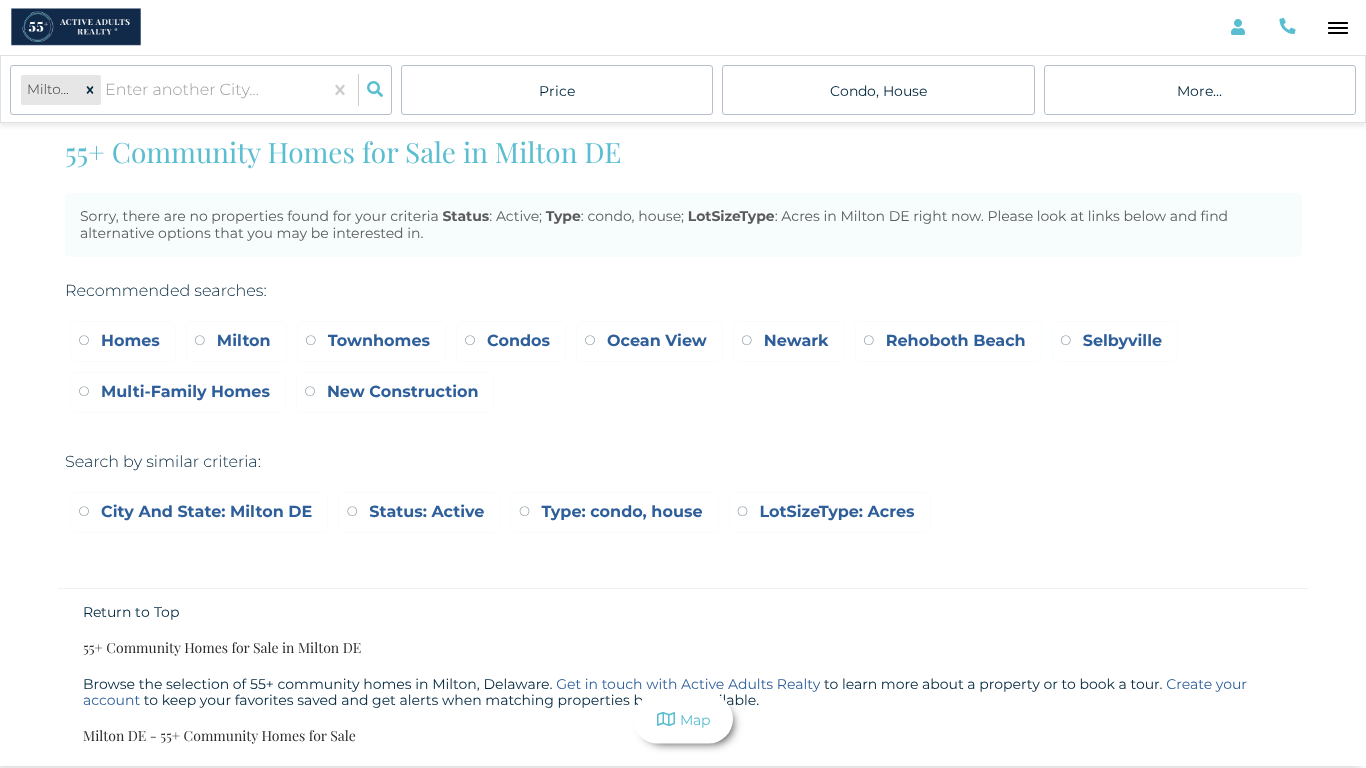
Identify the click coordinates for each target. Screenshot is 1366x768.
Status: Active (426, 512)
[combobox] (107, 90)
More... (1199, 91)
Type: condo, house (621, 512)
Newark (796, 341)
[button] (90, 90)
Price (557, 91)
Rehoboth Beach (956, 341)
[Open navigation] (1337, 28)
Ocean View (657, 341)
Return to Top (131, 612)
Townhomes (379, 341)
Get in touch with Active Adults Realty (688, 684)
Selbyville (1122, 341)
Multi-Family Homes (185, 392)
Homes (130, 341)
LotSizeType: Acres (837, 512)
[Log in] (1237, 27)
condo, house (878, 91)
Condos (518, 341)
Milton (244, 341)
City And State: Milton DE (206, 512)
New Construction (403, 392)
